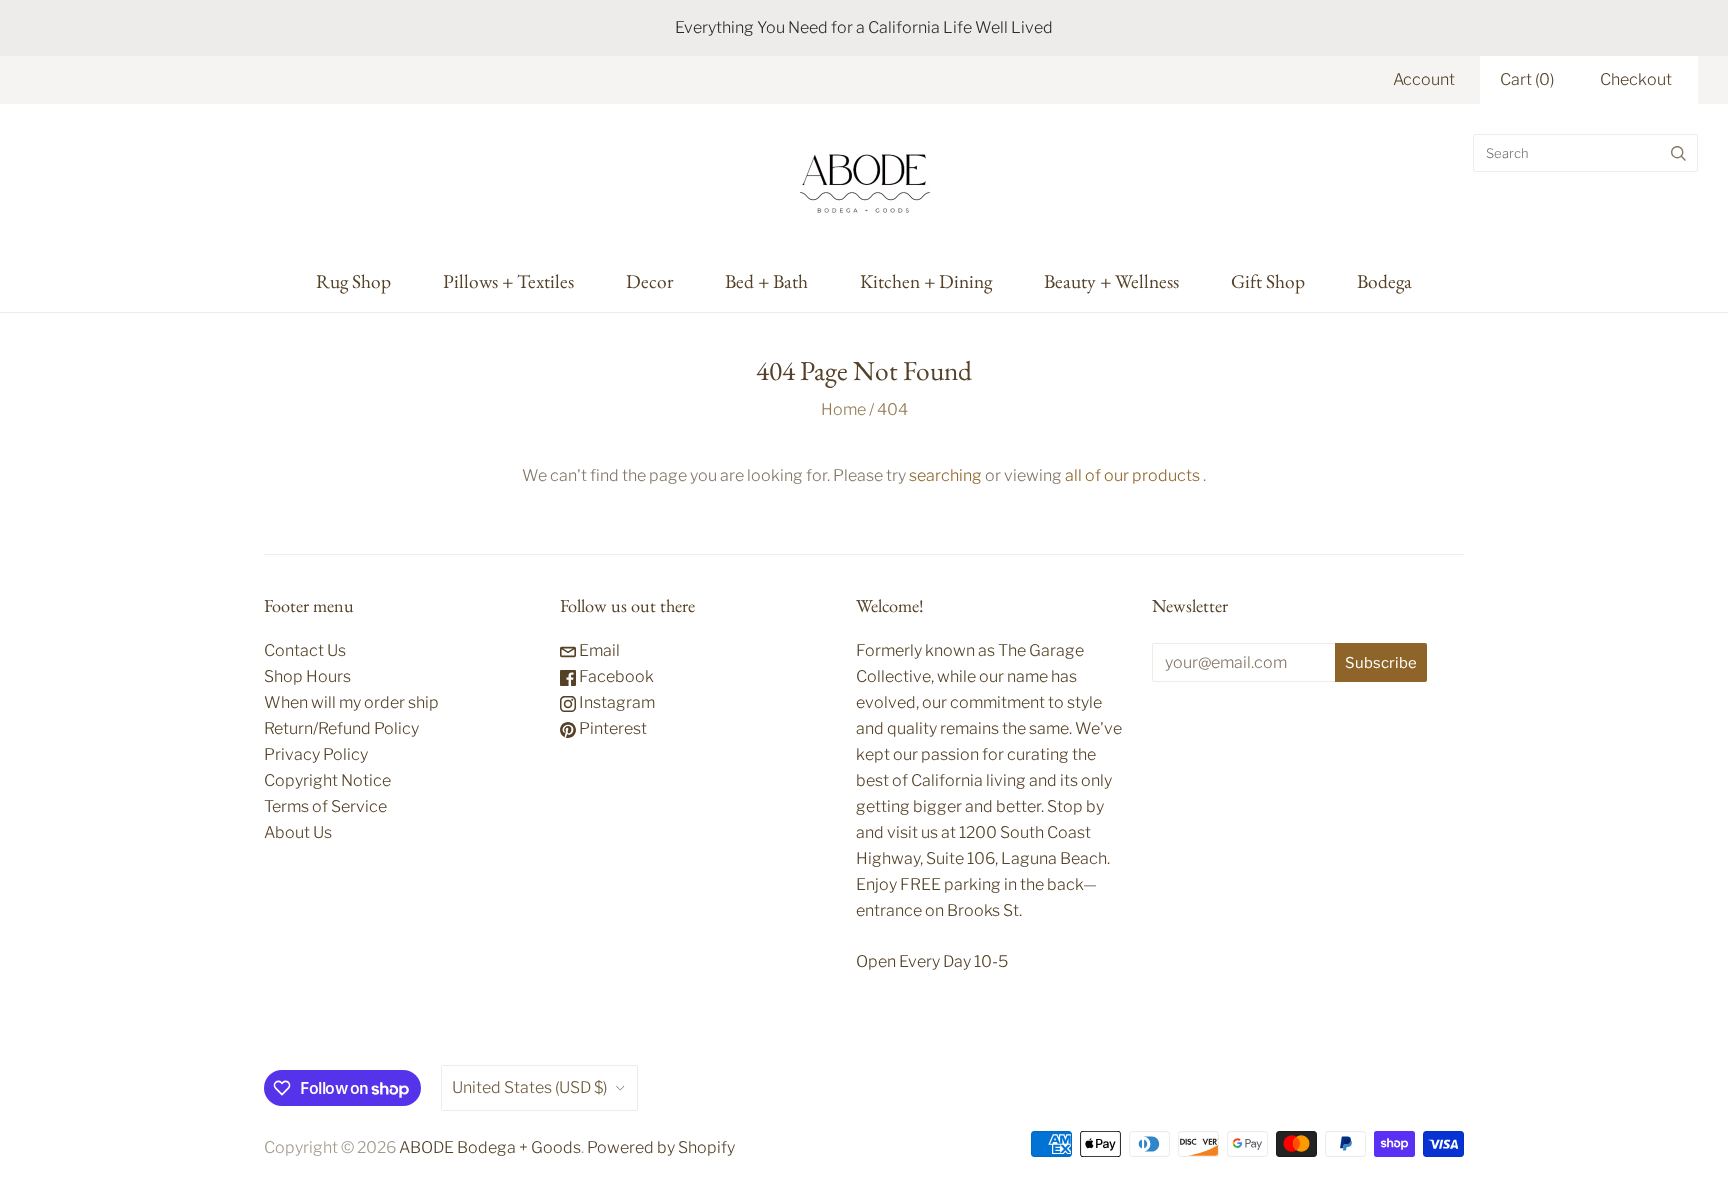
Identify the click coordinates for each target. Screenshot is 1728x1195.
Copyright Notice (327, 780)
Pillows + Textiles (508, 281)
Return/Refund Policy (341, 728)
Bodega (1384, 281)
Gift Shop (1268, 281)
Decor (649, 281)
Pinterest (611, 728)
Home (843, 409)
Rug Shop (353, 281)
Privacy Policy (316, 754)
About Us (298, 832)
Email (598, 650)
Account (1424, 79)
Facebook (615, 676)
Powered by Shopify (661, 1147)
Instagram (615, 702)
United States (529, 1087)
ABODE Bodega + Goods (490, 1147)
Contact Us (305, 650)
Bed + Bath (766, 281)
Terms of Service (325, 806)
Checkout (1636, 79)
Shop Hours (307, 676)
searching (945, 475)
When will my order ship (351, 702)
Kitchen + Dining (926, 281)
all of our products (1132, 475)
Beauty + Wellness (1111, 281)
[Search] (1678, 153)
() (1527, 79)
